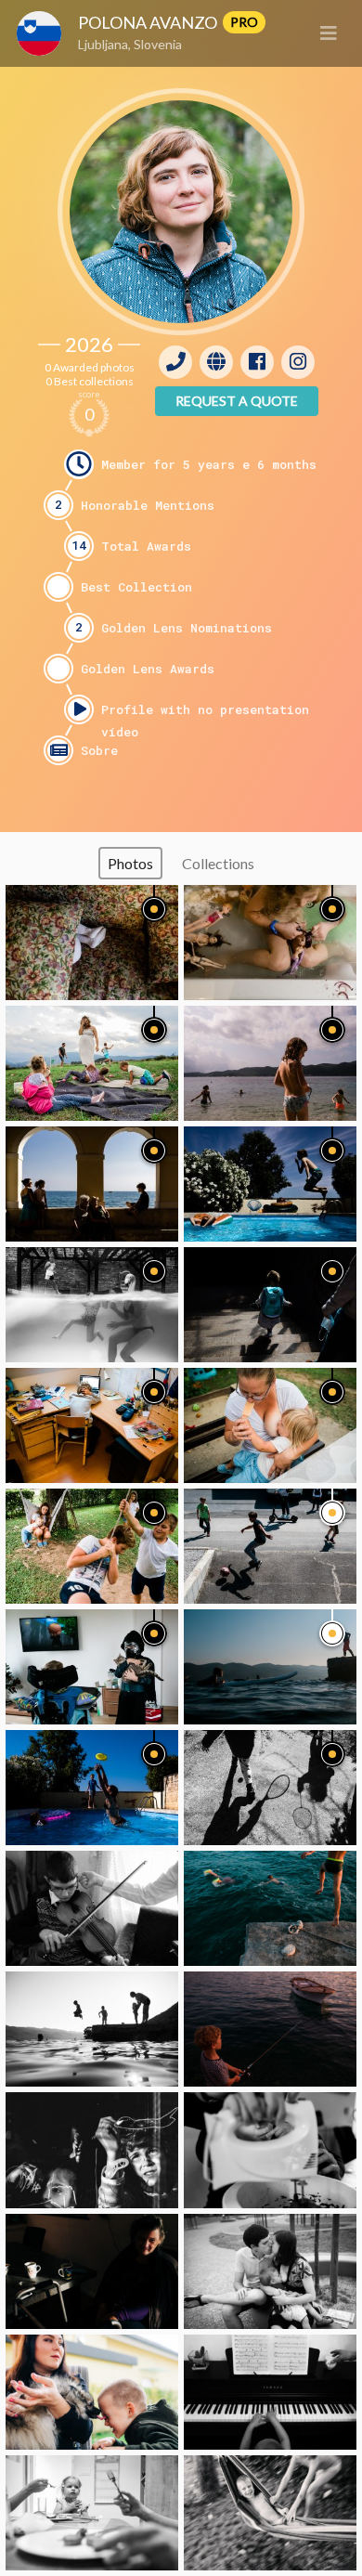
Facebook (257, 362)
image (92, 943)
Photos (130, 863)
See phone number (175, 362)
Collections (218, 863)
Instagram (298, 362)
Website (216, 362)
